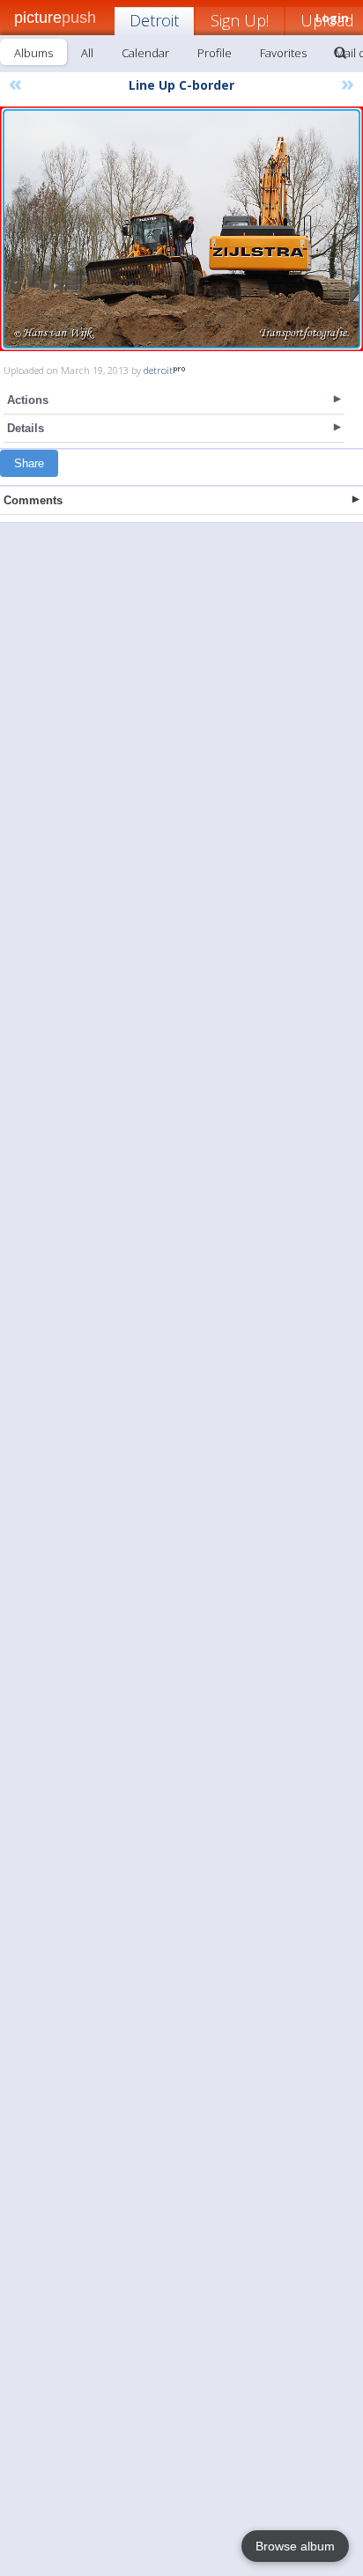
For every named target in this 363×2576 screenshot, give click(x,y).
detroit (158, 370)
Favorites (283, 53)
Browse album (295, 2546)
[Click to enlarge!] (181, 229)
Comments (33, 500)
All (87, 53)
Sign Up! (240, 20)
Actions (28, 400)
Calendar (145, 53)
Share (29, 463)
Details (26, 428)
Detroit (154, 20)
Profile (215, 53)
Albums (33, 53)
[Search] (340, 53)
